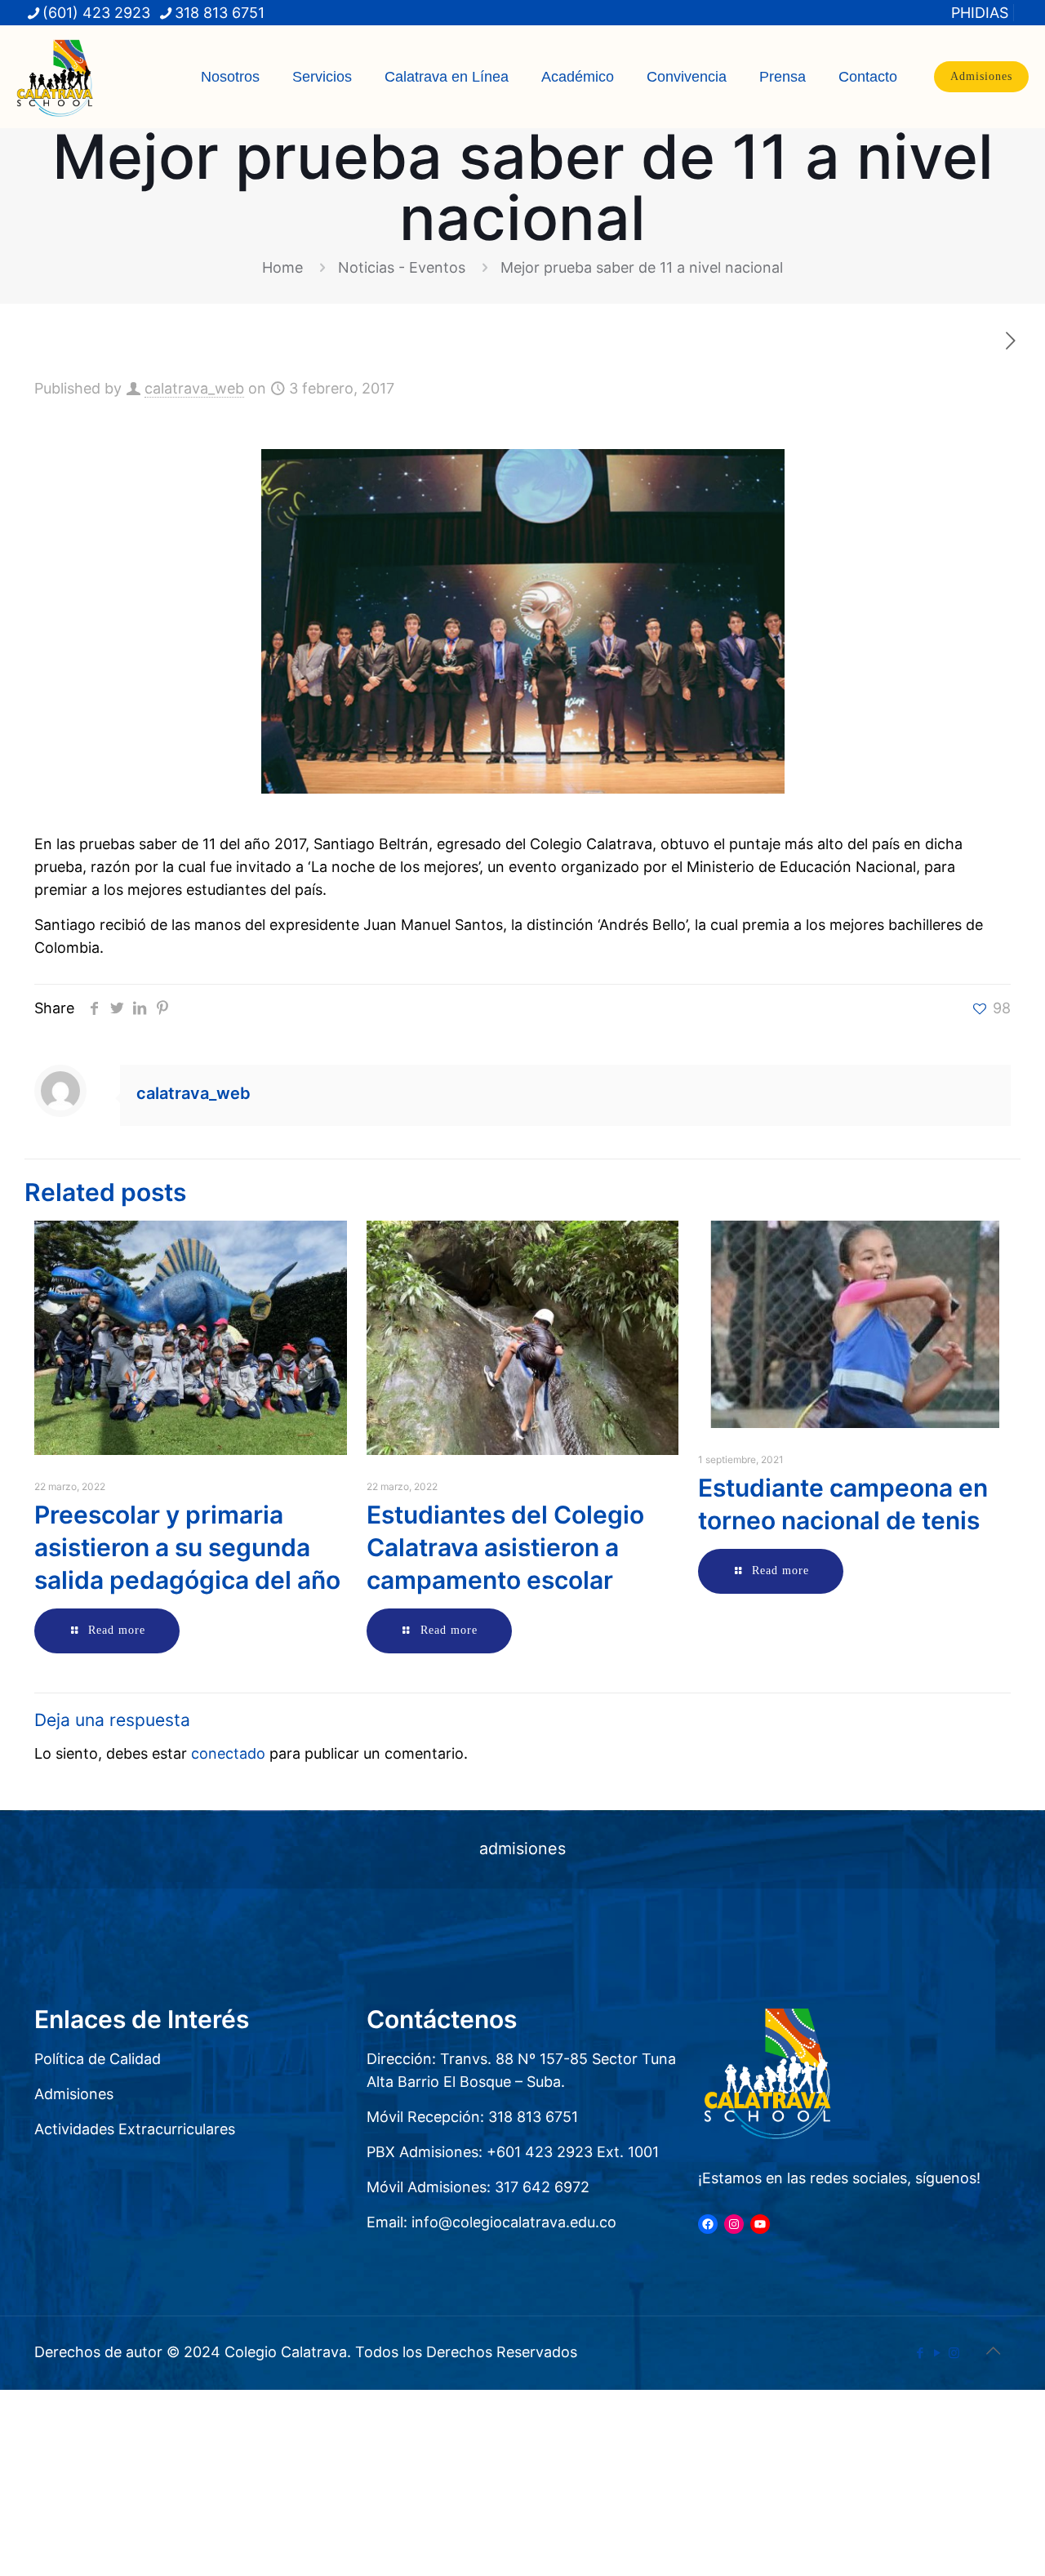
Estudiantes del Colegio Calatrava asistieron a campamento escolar (505, 1547)
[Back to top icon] (994, 2351)
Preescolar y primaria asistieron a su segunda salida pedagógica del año (187, 1547)
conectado (228, 1753)
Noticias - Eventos (402, 267)
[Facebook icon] (920, 2353)
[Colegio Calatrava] (55, 76)
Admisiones (981, 76)
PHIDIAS (980, 13)
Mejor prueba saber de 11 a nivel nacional (642, 267)
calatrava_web (194, 388)
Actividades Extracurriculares (135, 2129)
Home (282, 267)
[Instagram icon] (954, 2353)
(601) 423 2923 (96, 13)
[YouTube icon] (937, 2353)
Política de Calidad (98, 2059)
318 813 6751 (220, 13)
